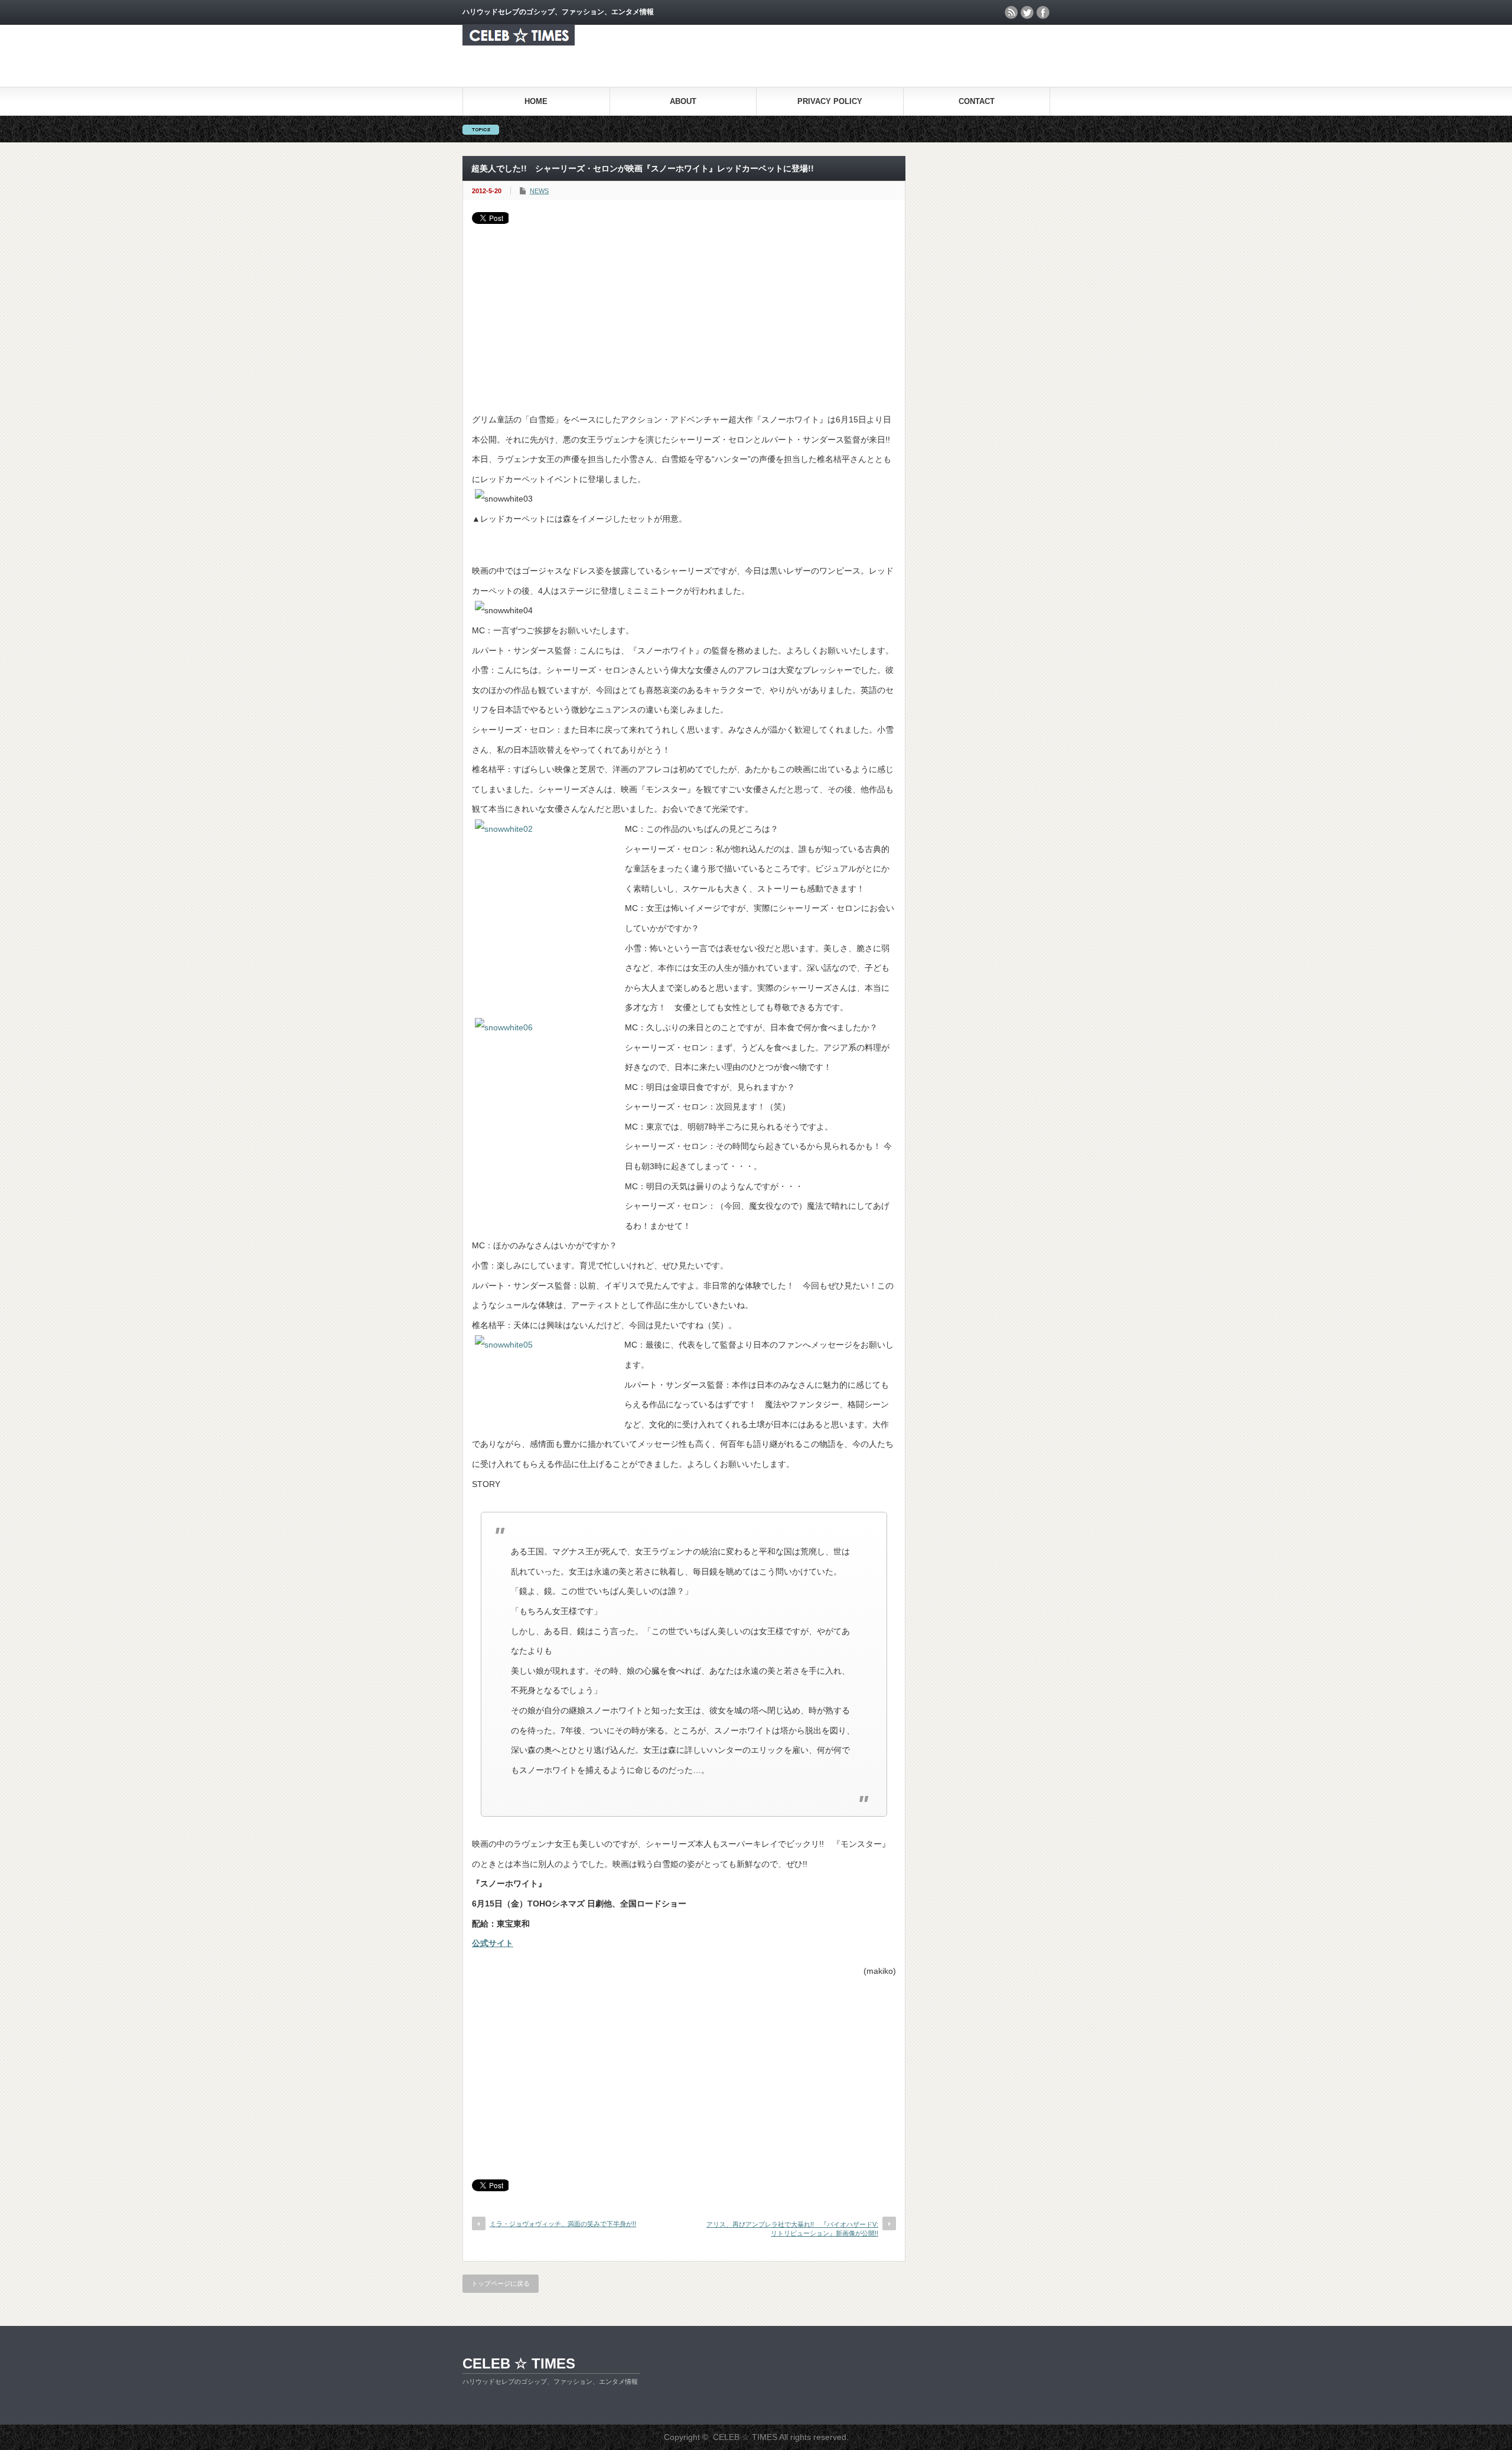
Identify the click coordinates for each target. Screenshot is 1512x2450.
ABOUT (683, 101)
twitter (1027, 12)
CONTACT (977, 101)
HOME (536, 101)
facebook (1043, 12)
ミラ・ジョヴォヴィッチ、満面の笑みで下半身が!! (563, 2224)
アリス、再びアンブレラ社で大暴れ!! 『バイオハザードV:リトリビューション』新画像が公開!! (792, 2229)
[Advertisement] (684, 313)
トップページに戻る (501, 2283)
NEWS (539, 191)
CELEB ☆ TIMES (519, 2363)
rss (1011, 12)
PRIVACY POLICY (830, 101)
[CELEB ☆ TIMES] (519, 42)
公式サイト (493, 1943)
